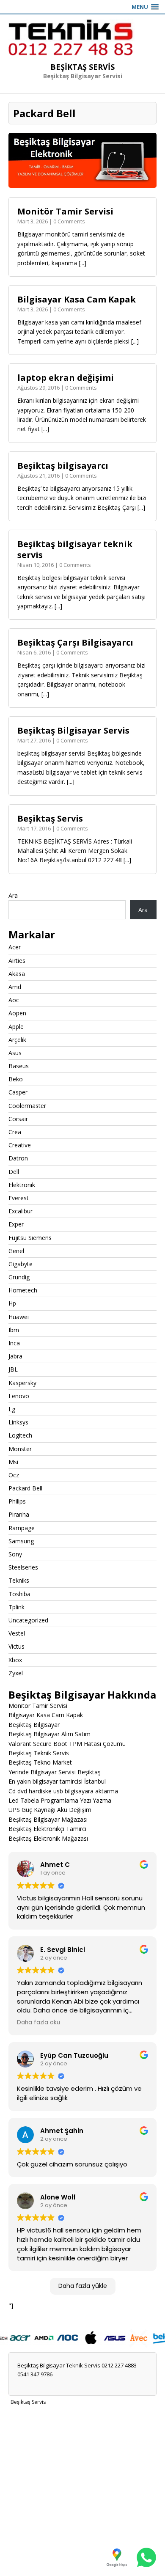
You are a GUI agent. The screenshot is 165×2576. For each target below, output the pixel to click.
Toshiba (19, 1594)
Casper (18, 1092)
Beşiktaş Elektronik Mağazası (48, 1838)
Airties (17, 961)
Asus (15, 1053)
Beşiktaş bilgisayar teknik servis (75, 549)
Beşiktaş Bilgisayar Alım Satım (49, 1734)
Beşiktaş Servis (50, 818)
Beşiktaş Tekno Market (40, 1762)
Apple (16, 1027)
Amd (15, 987)
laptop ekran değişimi (66, 378)
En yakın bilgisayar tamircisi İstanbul (57, 1781)
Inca (14, 1343)
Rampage (22, 1528)
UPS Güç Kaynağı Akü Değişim (50, 1810)
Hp (12, 1303)
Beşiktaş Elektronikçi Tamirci (47, 1829)
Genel (16, 1251)
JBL (13, 1369)
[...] (82, 263)
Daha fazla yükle (83, 2286)
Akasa (17, 974)
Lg (12, 1409)
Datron (18, 1158)
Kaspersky (22, 1383)
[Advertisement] (82, 2491)
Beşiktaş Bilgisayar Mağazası (48, 1819)
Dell (14, 1172)
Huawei (19, 1317)
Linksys (18, 1422)
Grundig (19, 1277)
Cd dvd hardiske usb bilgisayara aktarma (63, 1791)
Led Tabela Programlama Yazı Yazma (60, 1800)
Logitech (20, 1435)
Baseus (19, 1066)
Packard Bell (25, 1488)
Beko (16, 1079)
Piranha (19, 1514)
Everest (19, 1198)
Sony (15, 1554)
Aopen (17, 1013)
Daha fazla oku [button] (38, 2023)
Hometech (23, 1290)
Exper (16, 1224)
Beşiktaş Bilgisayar (34, 1725)
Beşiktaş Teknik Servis (39, 1753)
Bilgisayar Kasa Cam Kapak (77, 299)
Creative (20, 1145)
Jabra (15, 1356)
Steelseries (23, 1567)
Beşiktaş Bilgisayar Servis (73, 730)
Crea (15, 1132)
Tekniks (19, 1580)
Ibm (14, 1330)
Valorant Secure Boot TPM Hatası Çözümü (67, 1744)
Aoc (14, 1000)
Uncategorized (28, 1620)
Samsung (21, 1541)
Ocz (14, 1475)
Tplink (16, 1607)
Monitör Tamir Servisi (65, 211)
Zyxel (16, 1673)
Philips (17, 1501)
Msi (13, 1462)
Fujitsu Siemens (30, 1238)
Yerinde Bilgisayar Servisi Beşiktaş (55, 1772)
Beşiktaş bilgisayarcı (63, 466)
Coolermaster (27, 1106)
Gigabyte (21, 1264)
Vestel (17, 1633)
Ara (13, 895)
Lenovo (19, 1396)
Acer (15, 947)
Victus (16, 1646)
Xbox (15, 1660)
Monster (20, 1449)
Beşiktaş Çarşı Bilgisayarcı (75, 642)
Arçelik (17, 1040)
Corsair (18, 1119)
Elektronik (22, 1185)
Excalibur (21, 1211)
